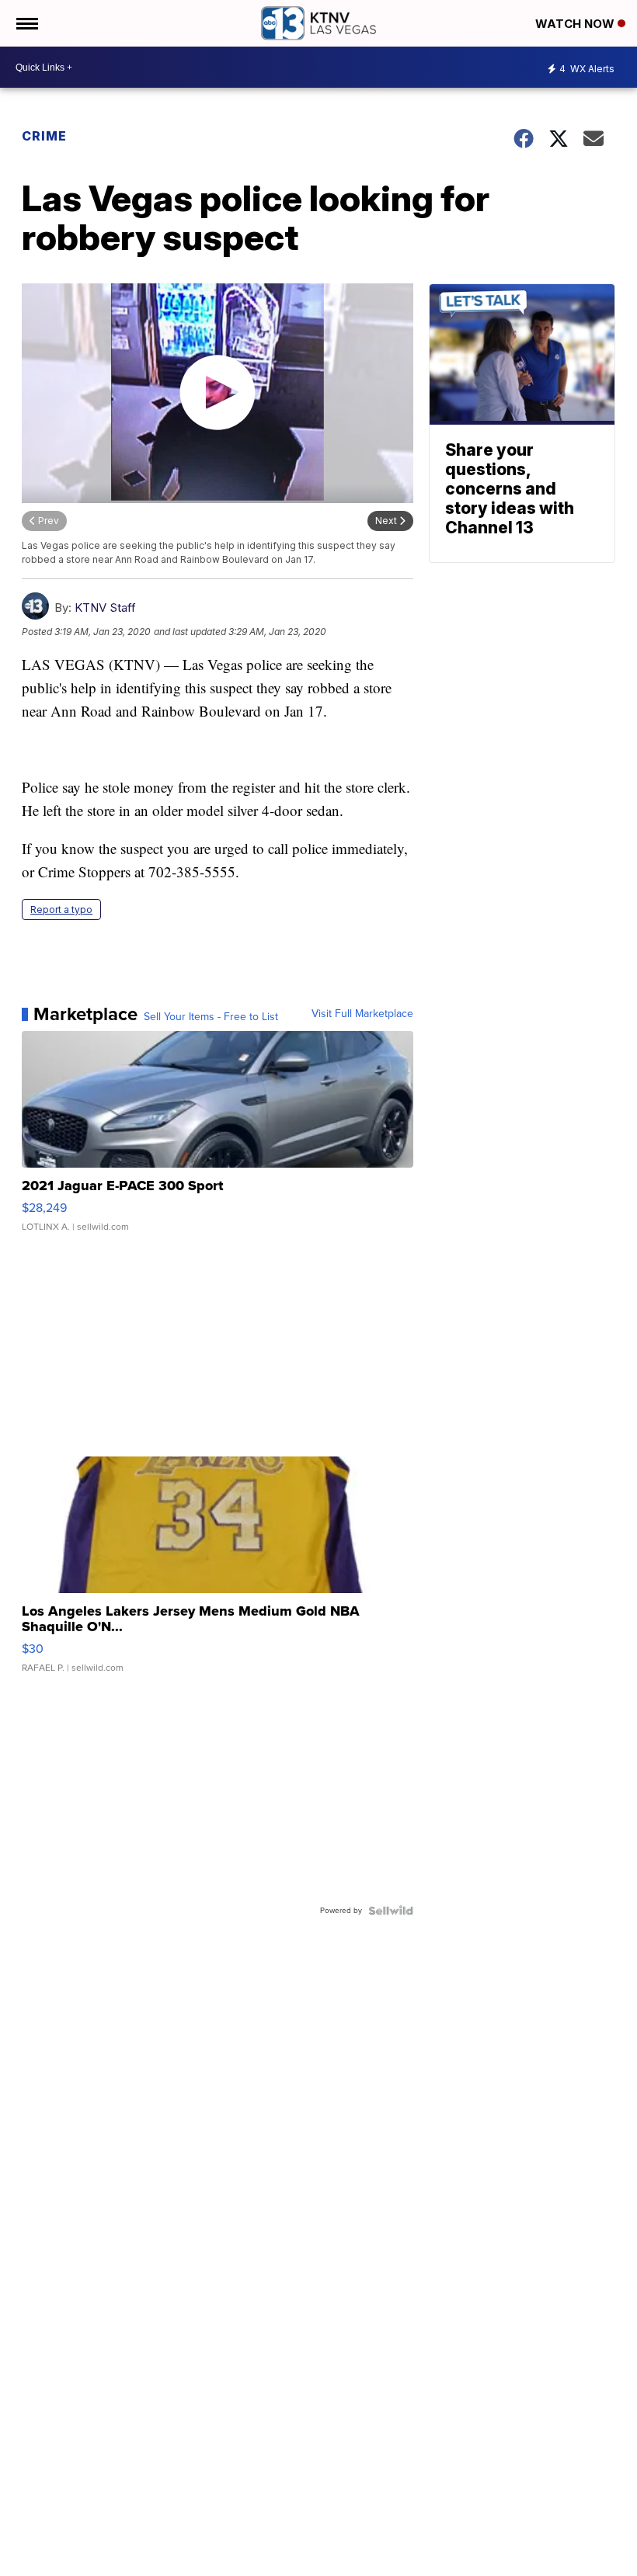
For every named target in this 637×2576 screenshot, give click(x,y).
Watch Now (576, 24)
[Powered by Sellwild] (391, 1911)
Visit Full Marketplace (362, 1014)
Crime (44, 136)
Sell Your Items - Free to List (211, 1017)
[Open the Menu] (26, 23)
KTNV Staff (105, 608)
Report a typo (61, 910)
